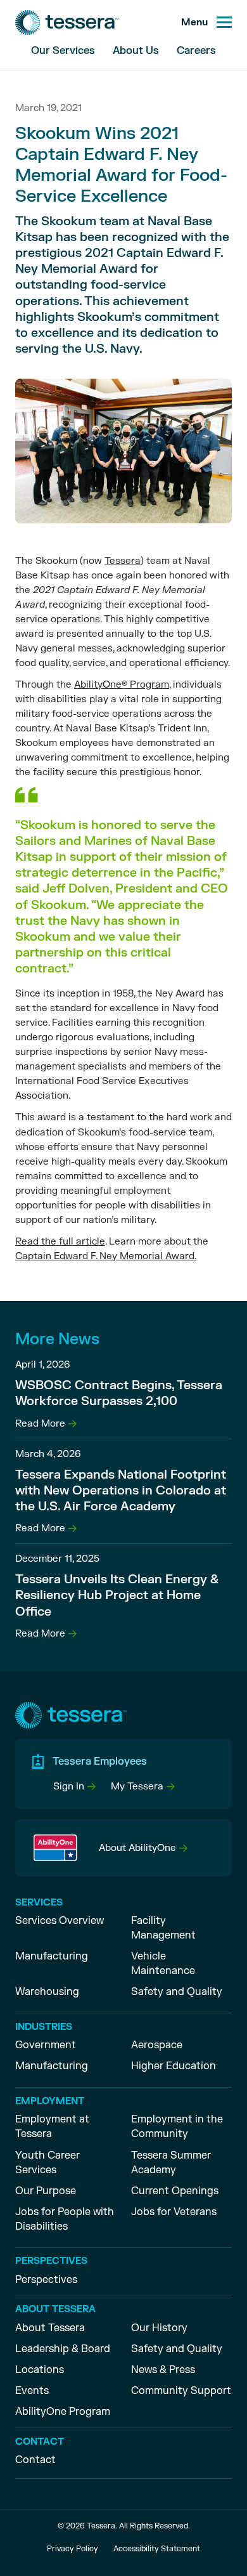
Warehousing (47, 1992)
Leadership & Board (63, 2349)
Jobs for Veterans (174, 2212)
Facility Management (163, 1928)
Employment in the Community (177, 2127)
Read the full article (60, 1242)
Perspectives (46, 2280)
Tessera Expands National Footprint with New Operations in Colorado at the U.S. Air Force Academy (121, 1491)
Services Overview (60, 1921)
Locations (40, 2370)
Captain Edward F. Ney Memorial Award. (106, 1256)
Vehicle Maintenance (163, 1964)
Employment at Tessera (52, 2127)
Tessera (123, 561)
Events (32, 2391)
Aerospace (157, 2045)
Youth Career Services (47, 2163)
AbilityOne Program (63, 2412)
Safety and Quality (177, 1992)
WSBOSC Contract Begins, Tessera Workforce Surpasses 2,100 (119, 1393)
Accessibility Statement (157, 2549)
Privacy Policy (73, 2549)
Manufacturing (52, 1956)
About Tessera (50, 2328)
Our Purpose (46, 2191)
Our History (159, 2328)
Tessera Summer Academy (171, 2163)
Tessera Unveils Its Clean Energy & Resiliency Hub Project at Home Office (117, 1595)
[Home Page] (67, 23)
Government (46, 2045)
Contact (35, 2460)
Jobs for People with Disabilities (65, 2219)
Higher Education (174, 2066)
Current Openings (175, 2191)
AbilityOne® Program (122, 685)
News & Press (163, 2370)
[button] (74, 1787)
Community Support (181, 2391)
